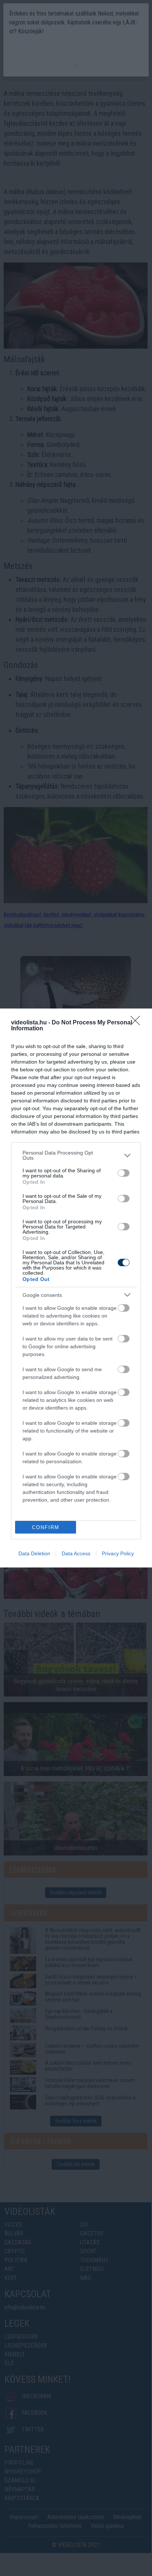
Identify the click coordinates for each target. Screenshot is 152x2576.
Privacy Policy (118, 1553)
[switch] (124, 1173)
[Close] (138, 1023)
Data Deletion (34, 1553)
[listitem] (76, 1155)
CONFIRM (46, 1527)
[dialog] (76, 1288)
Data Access (76, 1553)
